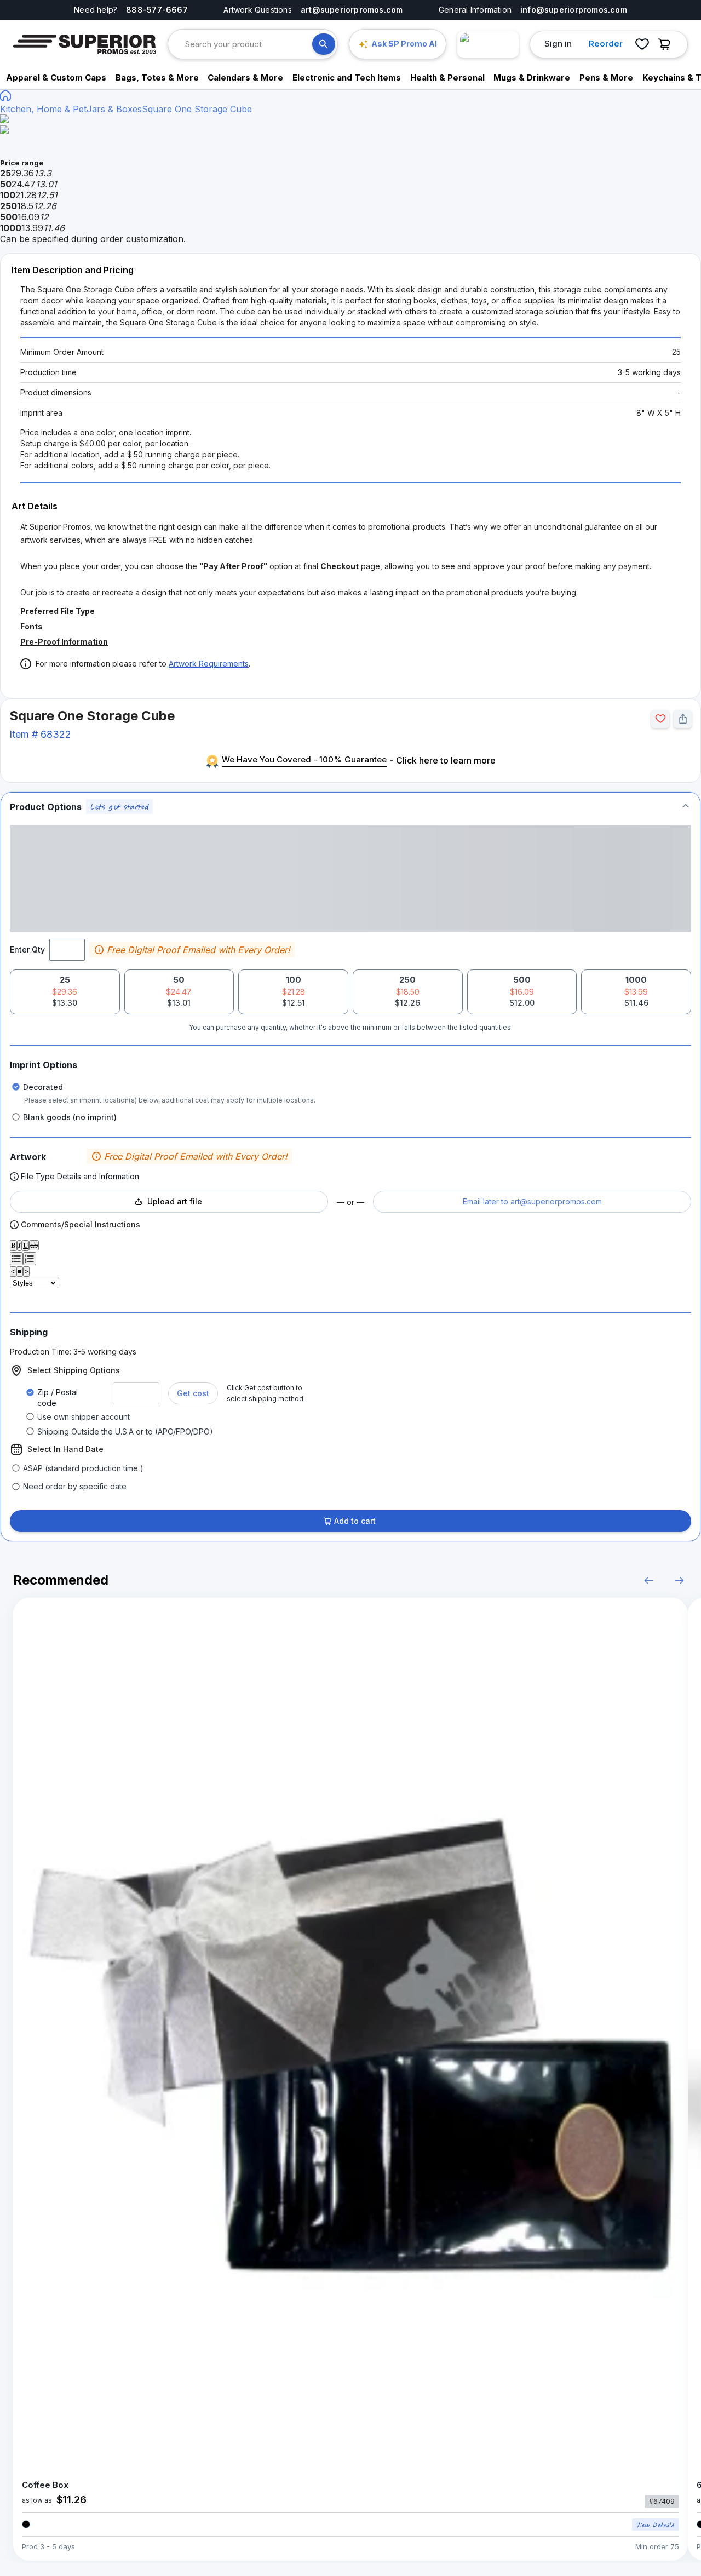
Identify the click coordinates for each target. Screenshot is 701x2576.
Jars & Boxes (114, 109)
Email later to (532, 1201)
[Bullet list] (16, 1259)
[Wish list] (642, 44)
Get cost (193, 1393)
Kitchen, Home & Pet (43, 109)
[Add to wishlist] (660, 719)
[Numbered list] (30, 1259)
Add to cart (355, 1521)
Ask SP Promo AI (404, 44)
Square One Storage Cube (197, 109)
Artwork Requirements (209, 664)
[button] (350, 807)
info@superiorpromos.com (574, 10)
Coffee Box (45, 2485)
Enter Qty (27, 949)
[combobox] (249, 44)
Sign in (558, 44)
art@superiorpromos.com (352, 10)
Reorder (606, 44)
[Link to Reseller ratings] (488, 44)
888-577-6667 (157, 10)
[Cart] (667, 44)
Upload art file (175, 1201)
